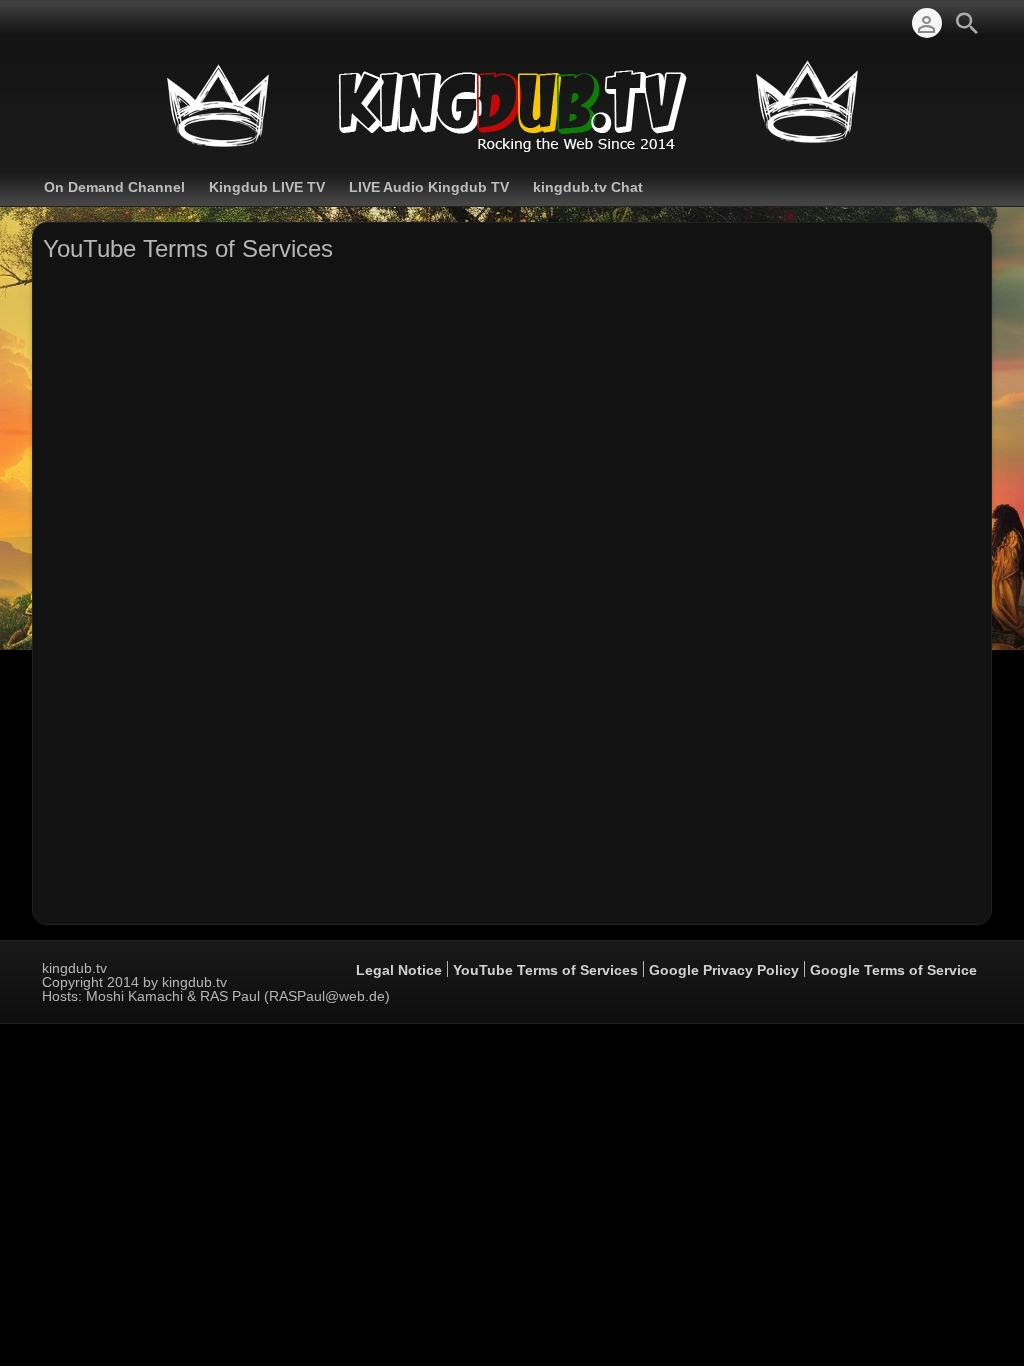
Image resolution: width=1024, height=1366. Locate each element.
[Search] (967, 23)
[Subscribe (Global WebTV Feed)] (82, 23)
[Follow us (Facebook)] (52, 23)
